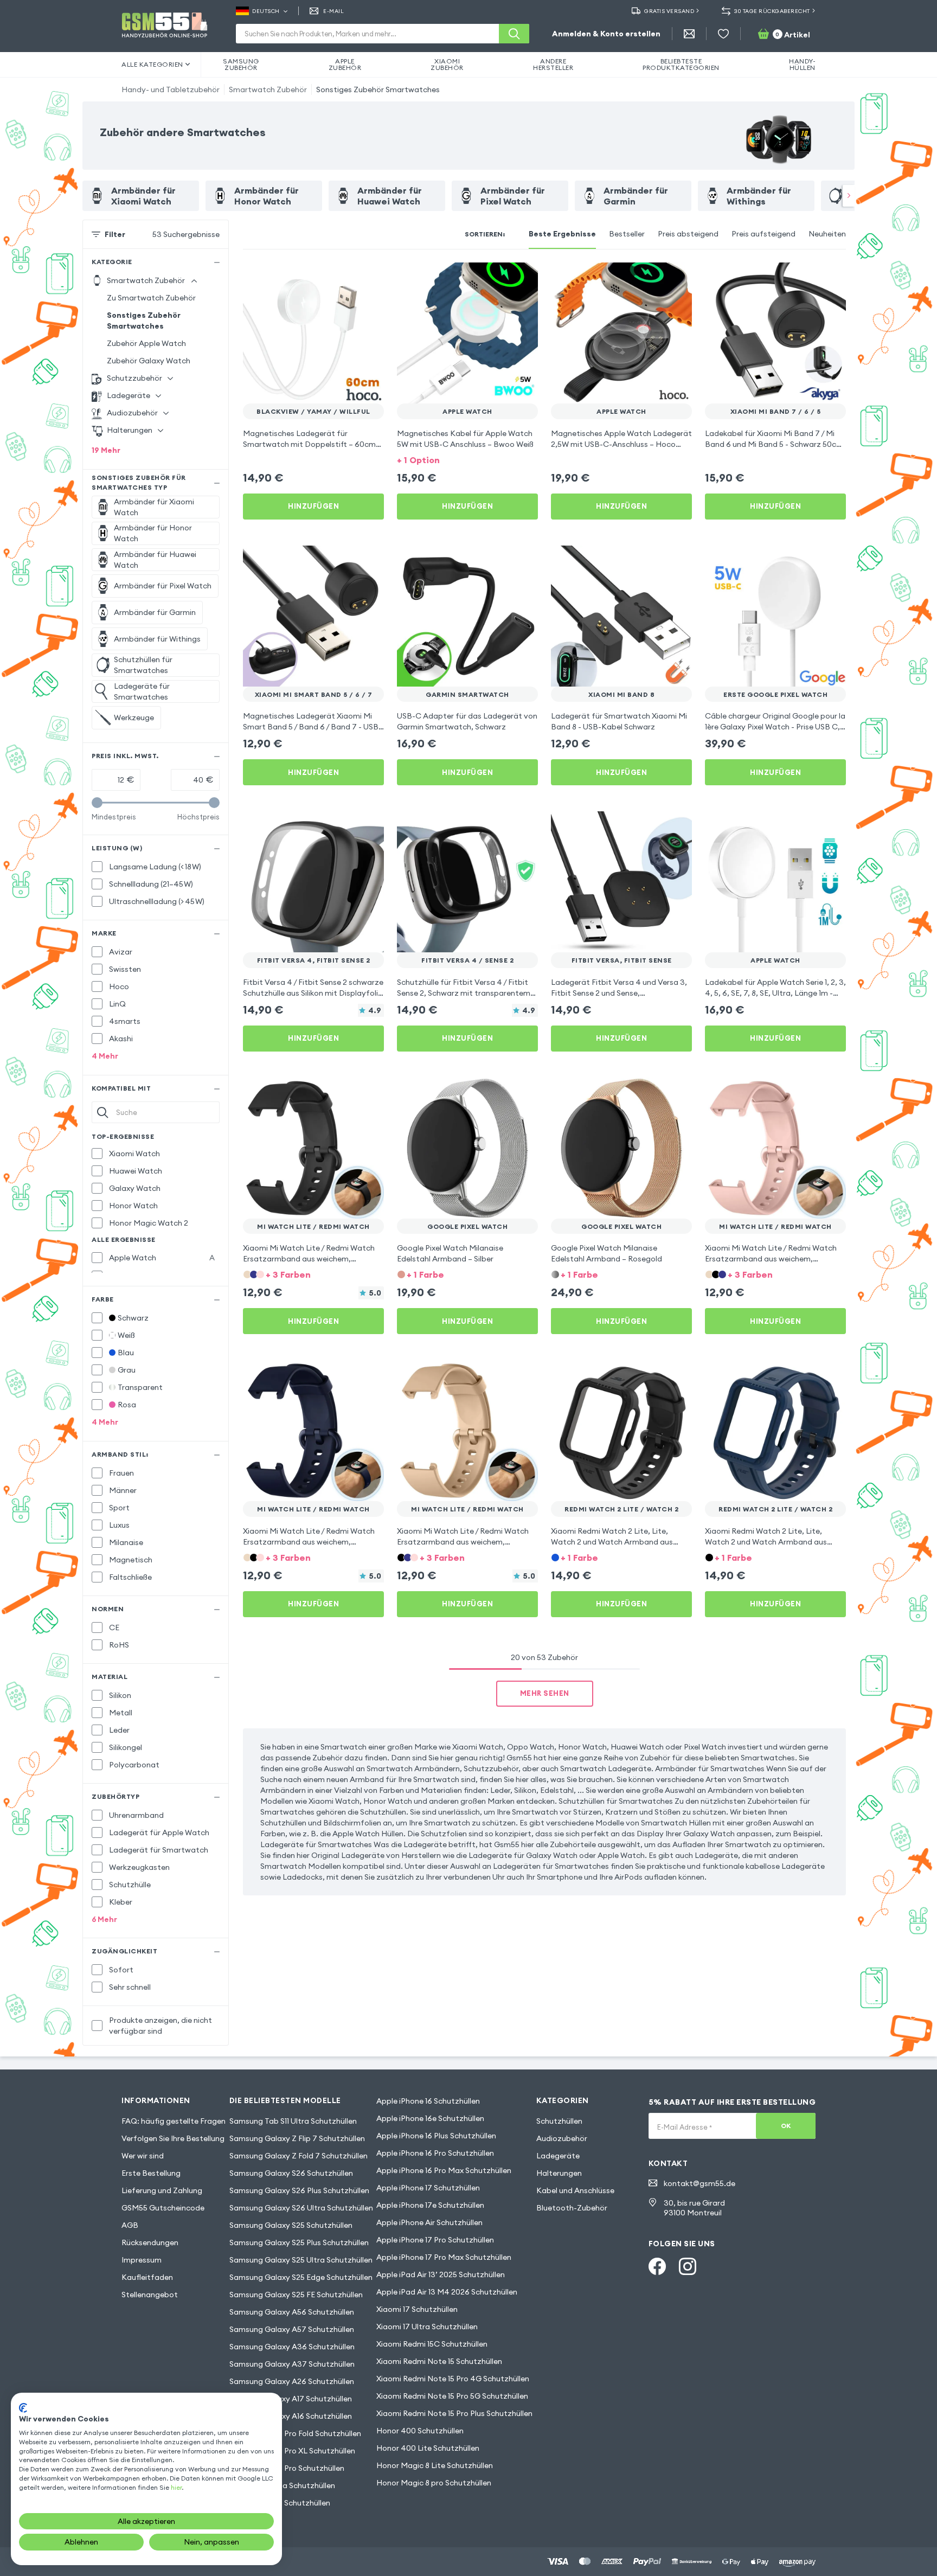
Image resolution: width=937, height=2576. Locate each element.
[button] (467, 459)
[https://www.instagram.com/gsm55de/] (688, 2266)
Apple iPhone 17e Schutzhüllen (430, 2205)
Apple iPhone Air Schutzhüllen (429, 2222)
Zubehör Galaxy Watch (149, 361)
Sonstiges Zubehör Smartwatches (378, 89)
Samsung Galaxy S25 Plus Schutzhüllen (299, 2242)
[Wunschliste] (723, 34)
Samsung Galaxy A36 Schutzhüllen (292, 2347)
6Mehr (104, 1919)
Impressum (142, 2260)
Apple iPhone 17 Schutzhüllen (428, 2188)
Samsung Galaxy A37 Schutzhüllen (292, 2364)
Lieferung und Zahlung (162, 2190)
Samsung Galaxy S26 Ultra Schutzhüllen (301, 2208)
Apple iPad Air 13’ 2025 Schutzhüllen (441, 2274)
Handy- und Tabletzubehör (171, 89)
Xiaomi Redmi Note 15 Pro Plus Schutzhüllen (454, 2413)
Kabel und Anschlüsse (575, 2190)
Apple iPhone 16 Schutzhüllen (428, 2101)
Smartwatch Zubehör (268, 89)
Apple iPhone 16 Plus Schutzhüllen (436, 2136)
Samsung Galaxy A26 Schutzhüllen (292, 2381)
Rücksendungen (150, 2242)
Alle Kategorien (152, 64)
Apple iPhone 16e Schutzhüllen (430, 2118)
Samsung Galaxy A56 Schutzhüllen (292, 2312)
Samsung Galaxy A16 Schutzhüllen (291, 2416)
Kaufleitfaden (147, 2277)
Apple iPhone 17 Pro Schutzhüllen (435, 2240)
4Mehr (105, 1056)
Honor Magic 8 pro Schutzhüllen (434, 2483)
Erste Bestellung (151, 2173)
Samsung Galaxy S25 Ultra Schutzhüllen (301, 2260)
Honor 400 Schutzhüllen (420, 2431)
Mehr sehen (545, 1693)
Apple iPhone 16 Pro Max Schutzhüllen (444, 2170)
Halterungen (559, 2173)
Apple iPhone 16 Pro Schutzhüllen (435, 2153)
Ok (786, 2126)
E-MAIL (333, 11)
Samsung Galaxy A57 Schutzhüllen (292, 2329)
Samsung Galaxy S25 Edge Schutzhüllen (301, 2277)
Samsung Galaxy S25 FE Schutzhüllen (296, 2295)
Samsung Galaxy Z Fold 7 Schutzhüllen (299, 2156)
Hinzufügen (313, 506)
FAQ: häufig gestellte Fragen (174, 2121)
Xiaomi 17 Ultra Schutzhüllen (427, 2327)
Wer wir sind (143, 2156)
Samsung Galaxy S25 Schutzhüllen (291, 2225)
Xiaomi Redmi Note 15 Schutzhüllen (439, 2361)
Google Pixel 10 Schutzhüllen (280, 2503)
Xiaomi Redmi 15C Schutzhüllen (432, 2344)
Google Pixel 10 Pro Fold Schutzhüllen (295, 2433)
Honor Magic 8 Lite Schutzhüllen (435, 2465)
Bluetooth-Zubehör (572, 2208)
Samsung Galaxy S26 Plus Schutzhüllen (299, 2190)
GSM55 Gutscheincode (163, 2208)
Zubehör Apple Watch (146, 343)
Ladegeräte (558, 2156)
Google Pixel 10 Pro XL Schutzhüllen (292, 2451)
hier (176, 2487)
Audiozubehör (562, 2138)
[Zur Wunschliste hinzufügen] (369, 278)
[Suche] (514, 34)
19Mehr (106, 450)
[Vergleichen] (347, 278)
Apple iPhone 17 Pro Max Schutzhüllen (444, 2257)
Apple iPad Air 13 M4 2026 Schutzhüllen (447, 2292)
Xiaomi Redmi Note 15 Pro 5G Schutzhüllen (452, 2396)
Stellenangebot (150, 2295)
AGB (130, 2225)
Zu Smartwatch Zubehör (151, 298)
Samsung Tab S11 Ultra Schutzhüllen (293, 2121)
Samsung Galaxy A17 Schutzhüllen (291, 2399)
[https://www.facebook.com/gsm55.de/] (657, 2266)
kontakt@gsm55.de (699, 2183)
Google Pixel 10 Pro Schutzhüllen (287, 2468)
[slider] (97, 803)
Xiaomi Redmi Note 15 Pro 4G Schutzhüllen (453, 2379)
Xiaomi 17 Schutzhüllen (417, 2309)
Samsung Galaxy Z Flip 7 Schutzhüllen (297, 2138)
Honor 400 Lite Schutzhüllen (428, 2448)
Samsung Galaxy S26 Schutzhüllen (291, 2173)
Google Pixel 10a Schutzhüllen (282, 2485)
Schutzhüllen (559, 2121)
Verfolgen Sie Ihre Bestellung (173, 2138)
